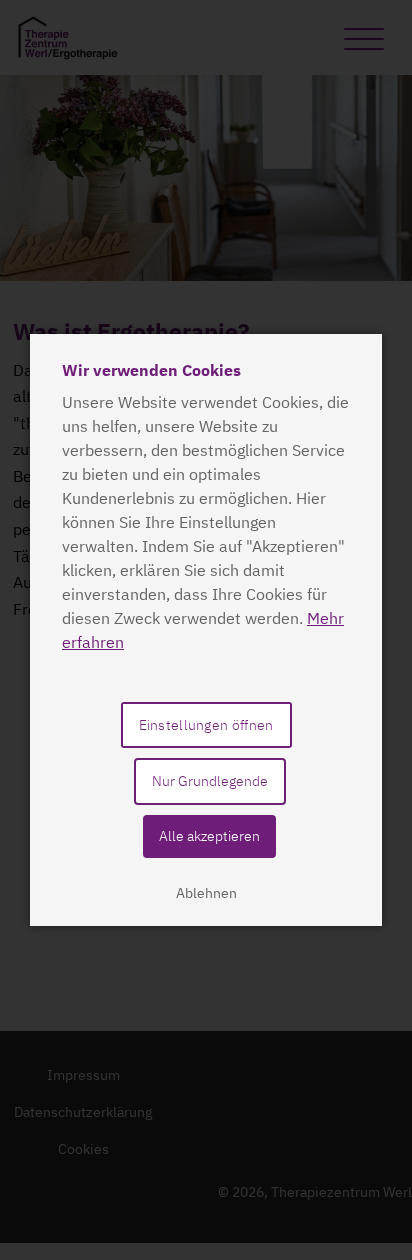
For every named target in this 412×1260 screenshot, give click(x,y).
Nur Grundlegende (210, 781)
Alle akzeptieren (209, 836)
